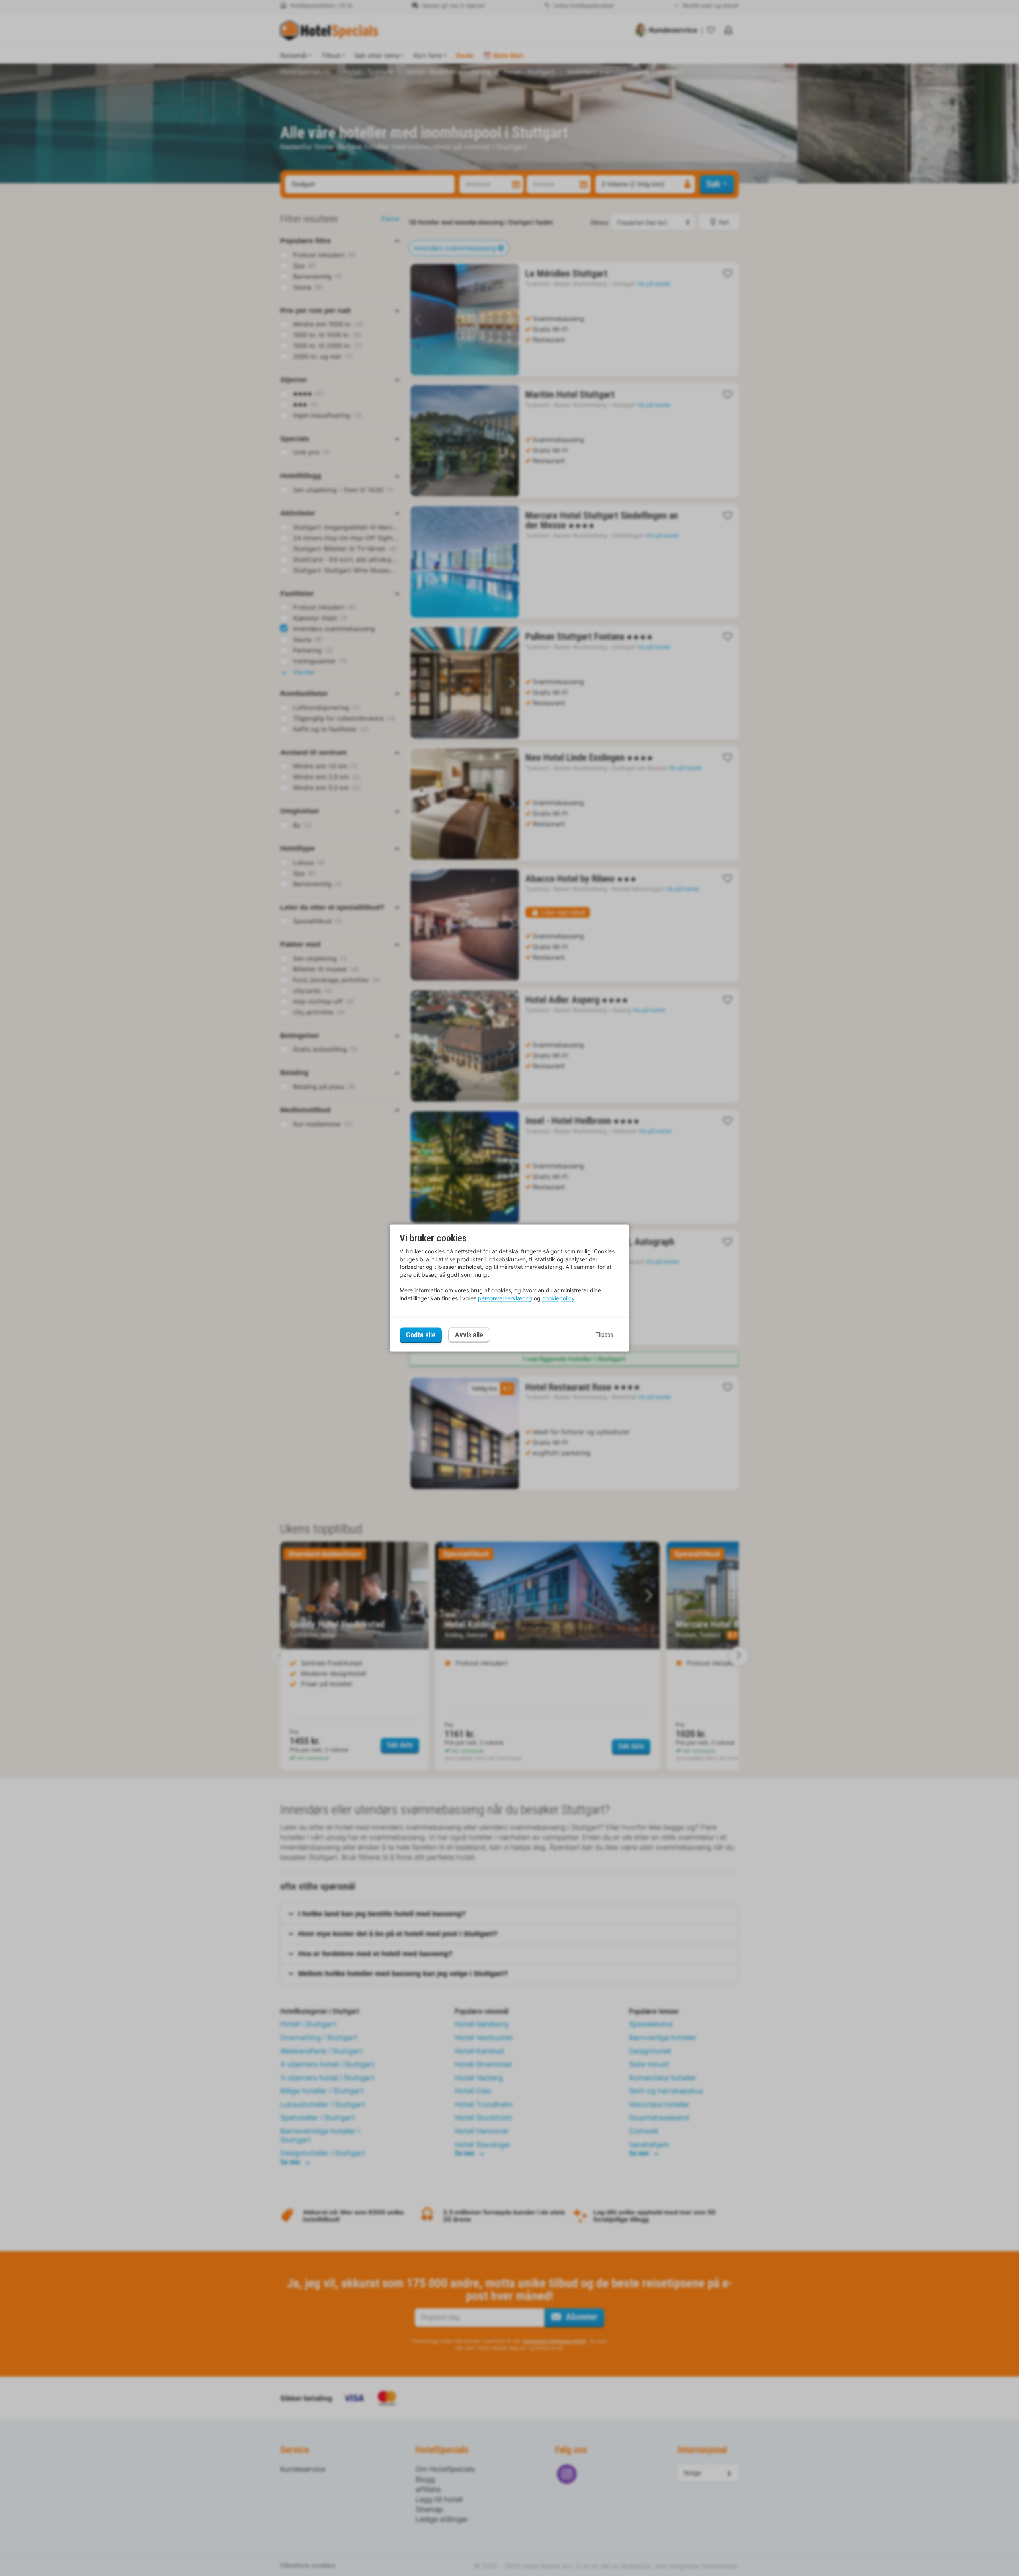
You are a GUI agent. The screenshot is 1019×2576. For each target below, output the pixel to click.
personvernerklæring (505, 1298)
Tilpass (604, 1335)
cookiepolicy (558, 1298)
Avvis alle (469, 1335)
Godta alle (421, 1335)
